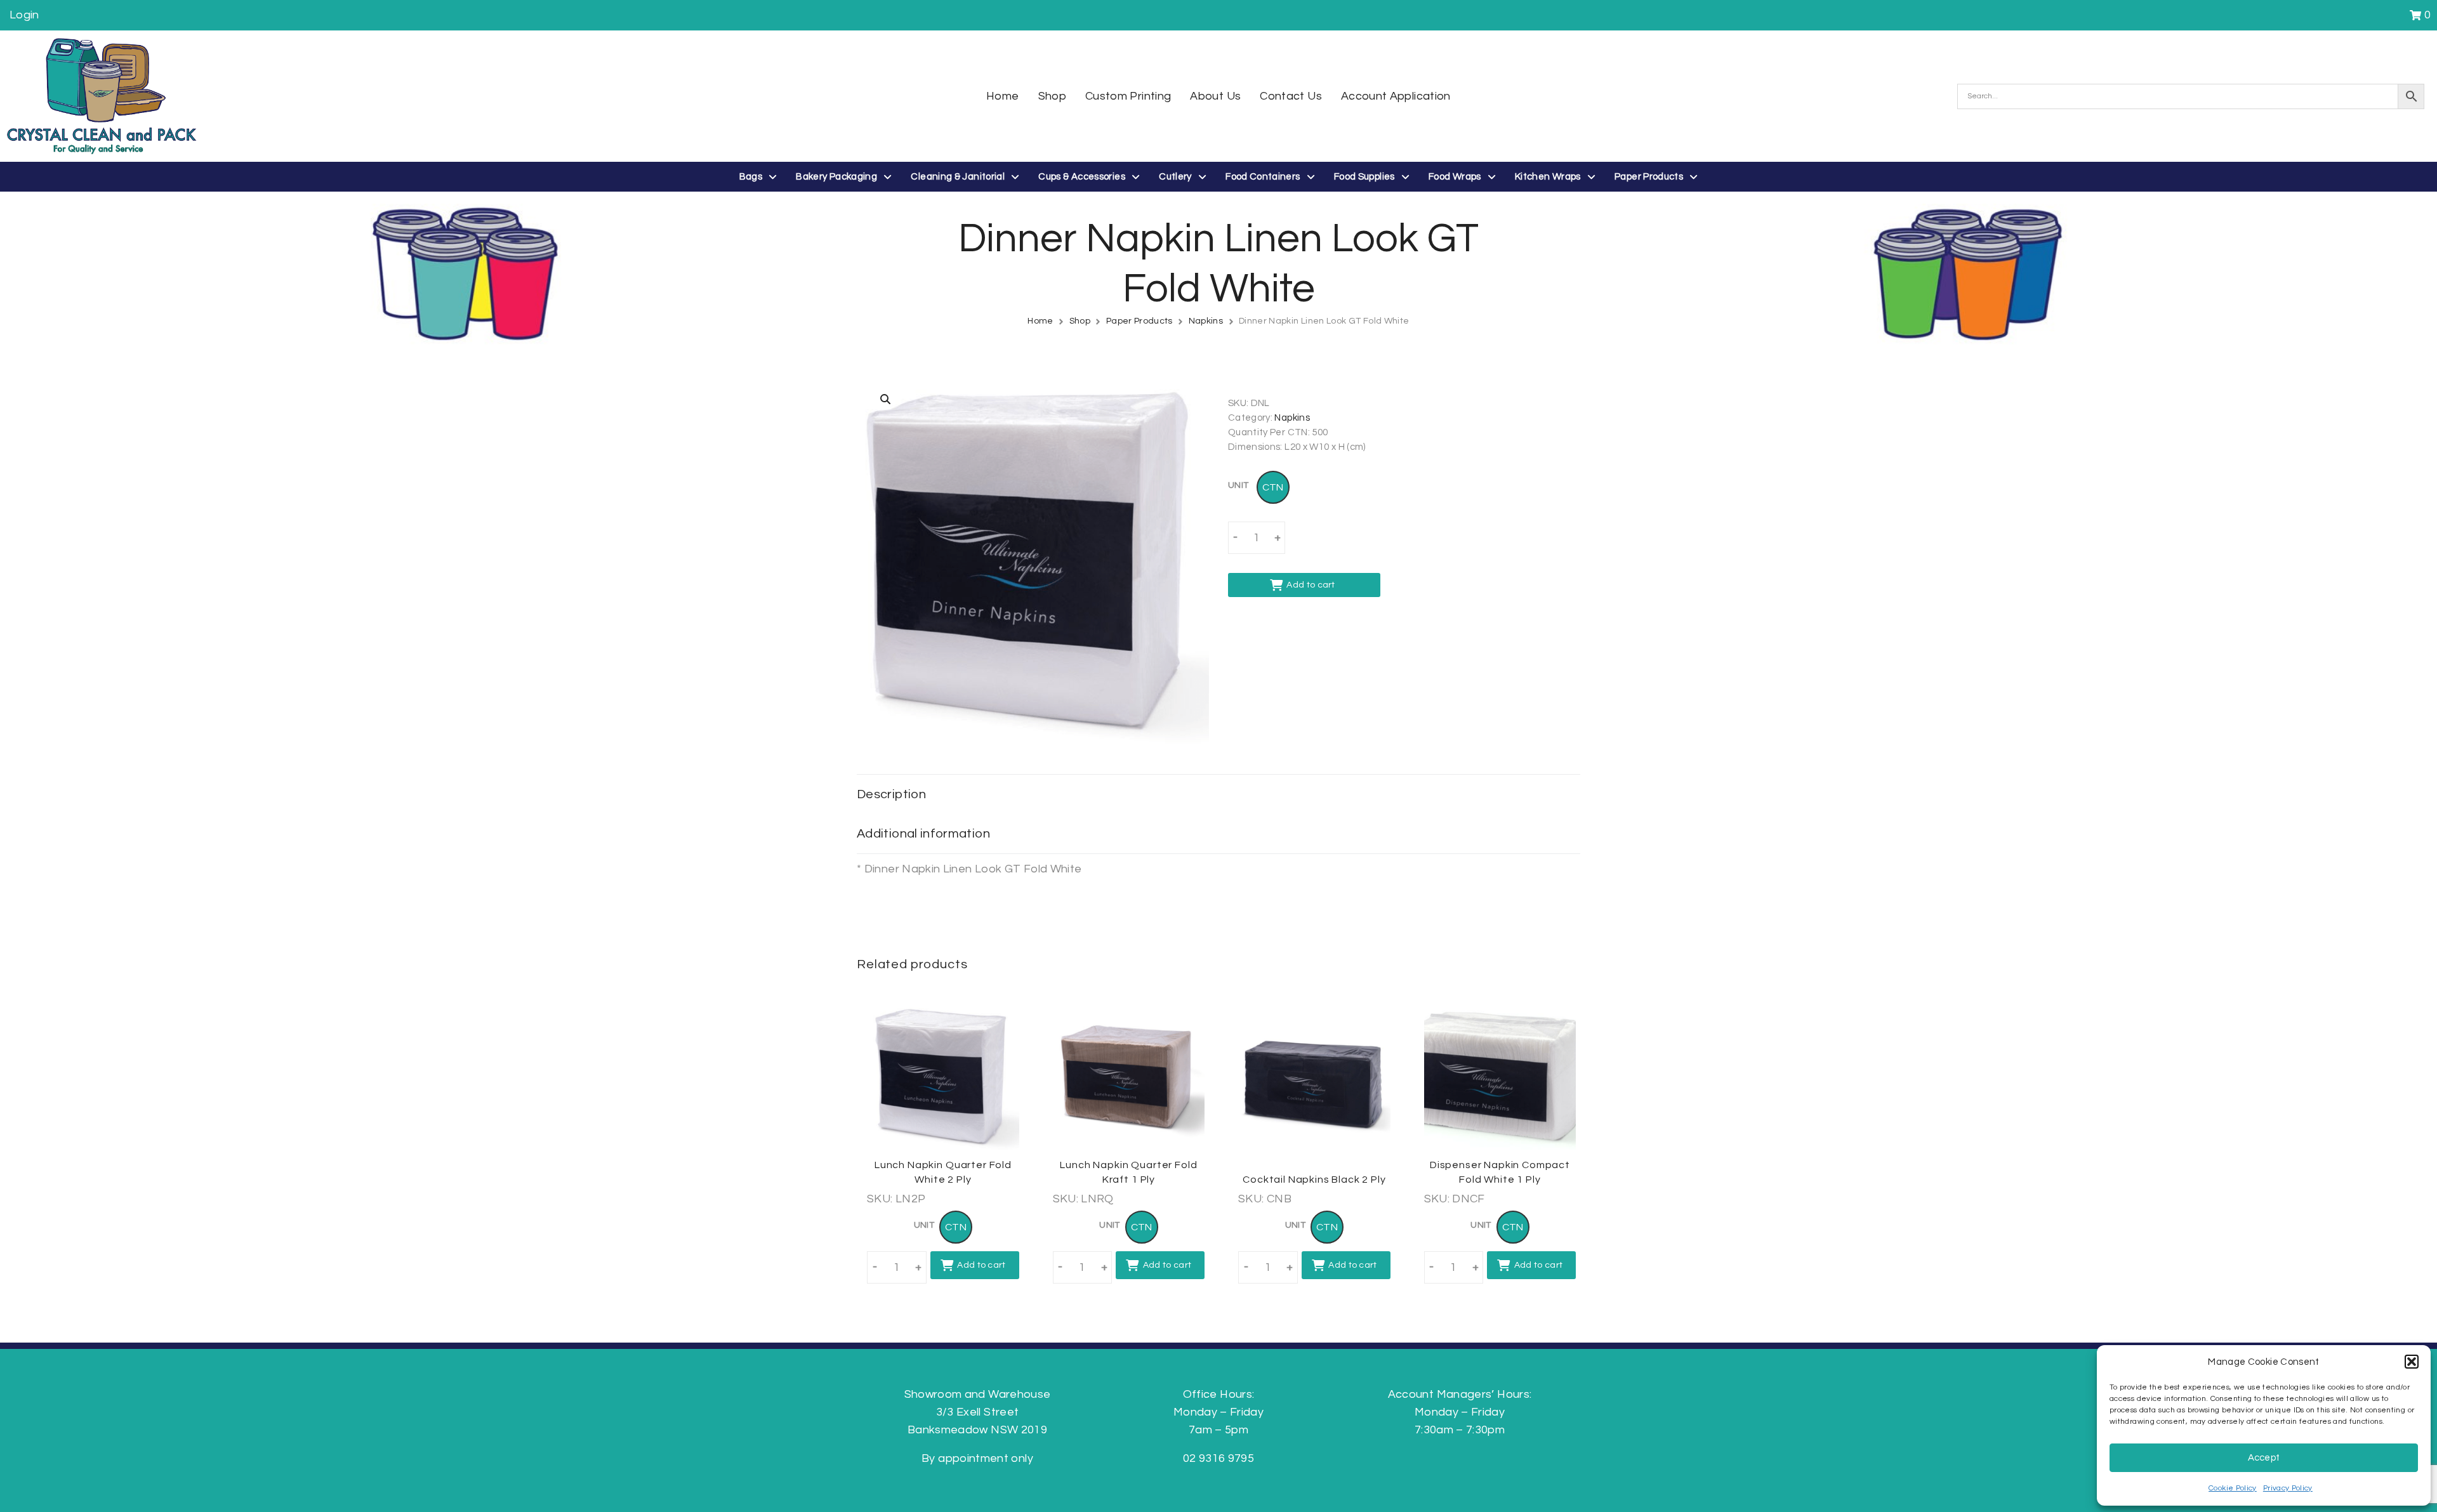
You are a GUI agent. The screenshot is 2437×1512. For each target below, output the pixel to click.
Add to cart (1311, 585)
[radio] (1273, 487)
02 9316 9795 (1218, 1458)
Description (891, 794)
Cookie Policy (2233, 1488)
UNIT (1238, 485)
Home (1040, 321)
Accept (2264, 1458)
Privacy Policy (2288, 1488)
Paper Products (1139, 321)
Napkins (1206, 321)
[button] (2412, 1362)
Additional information (923, 834)
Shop (1080, 321)
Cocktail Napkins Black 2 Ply (1314, 1180)
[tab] (1218, 794)
